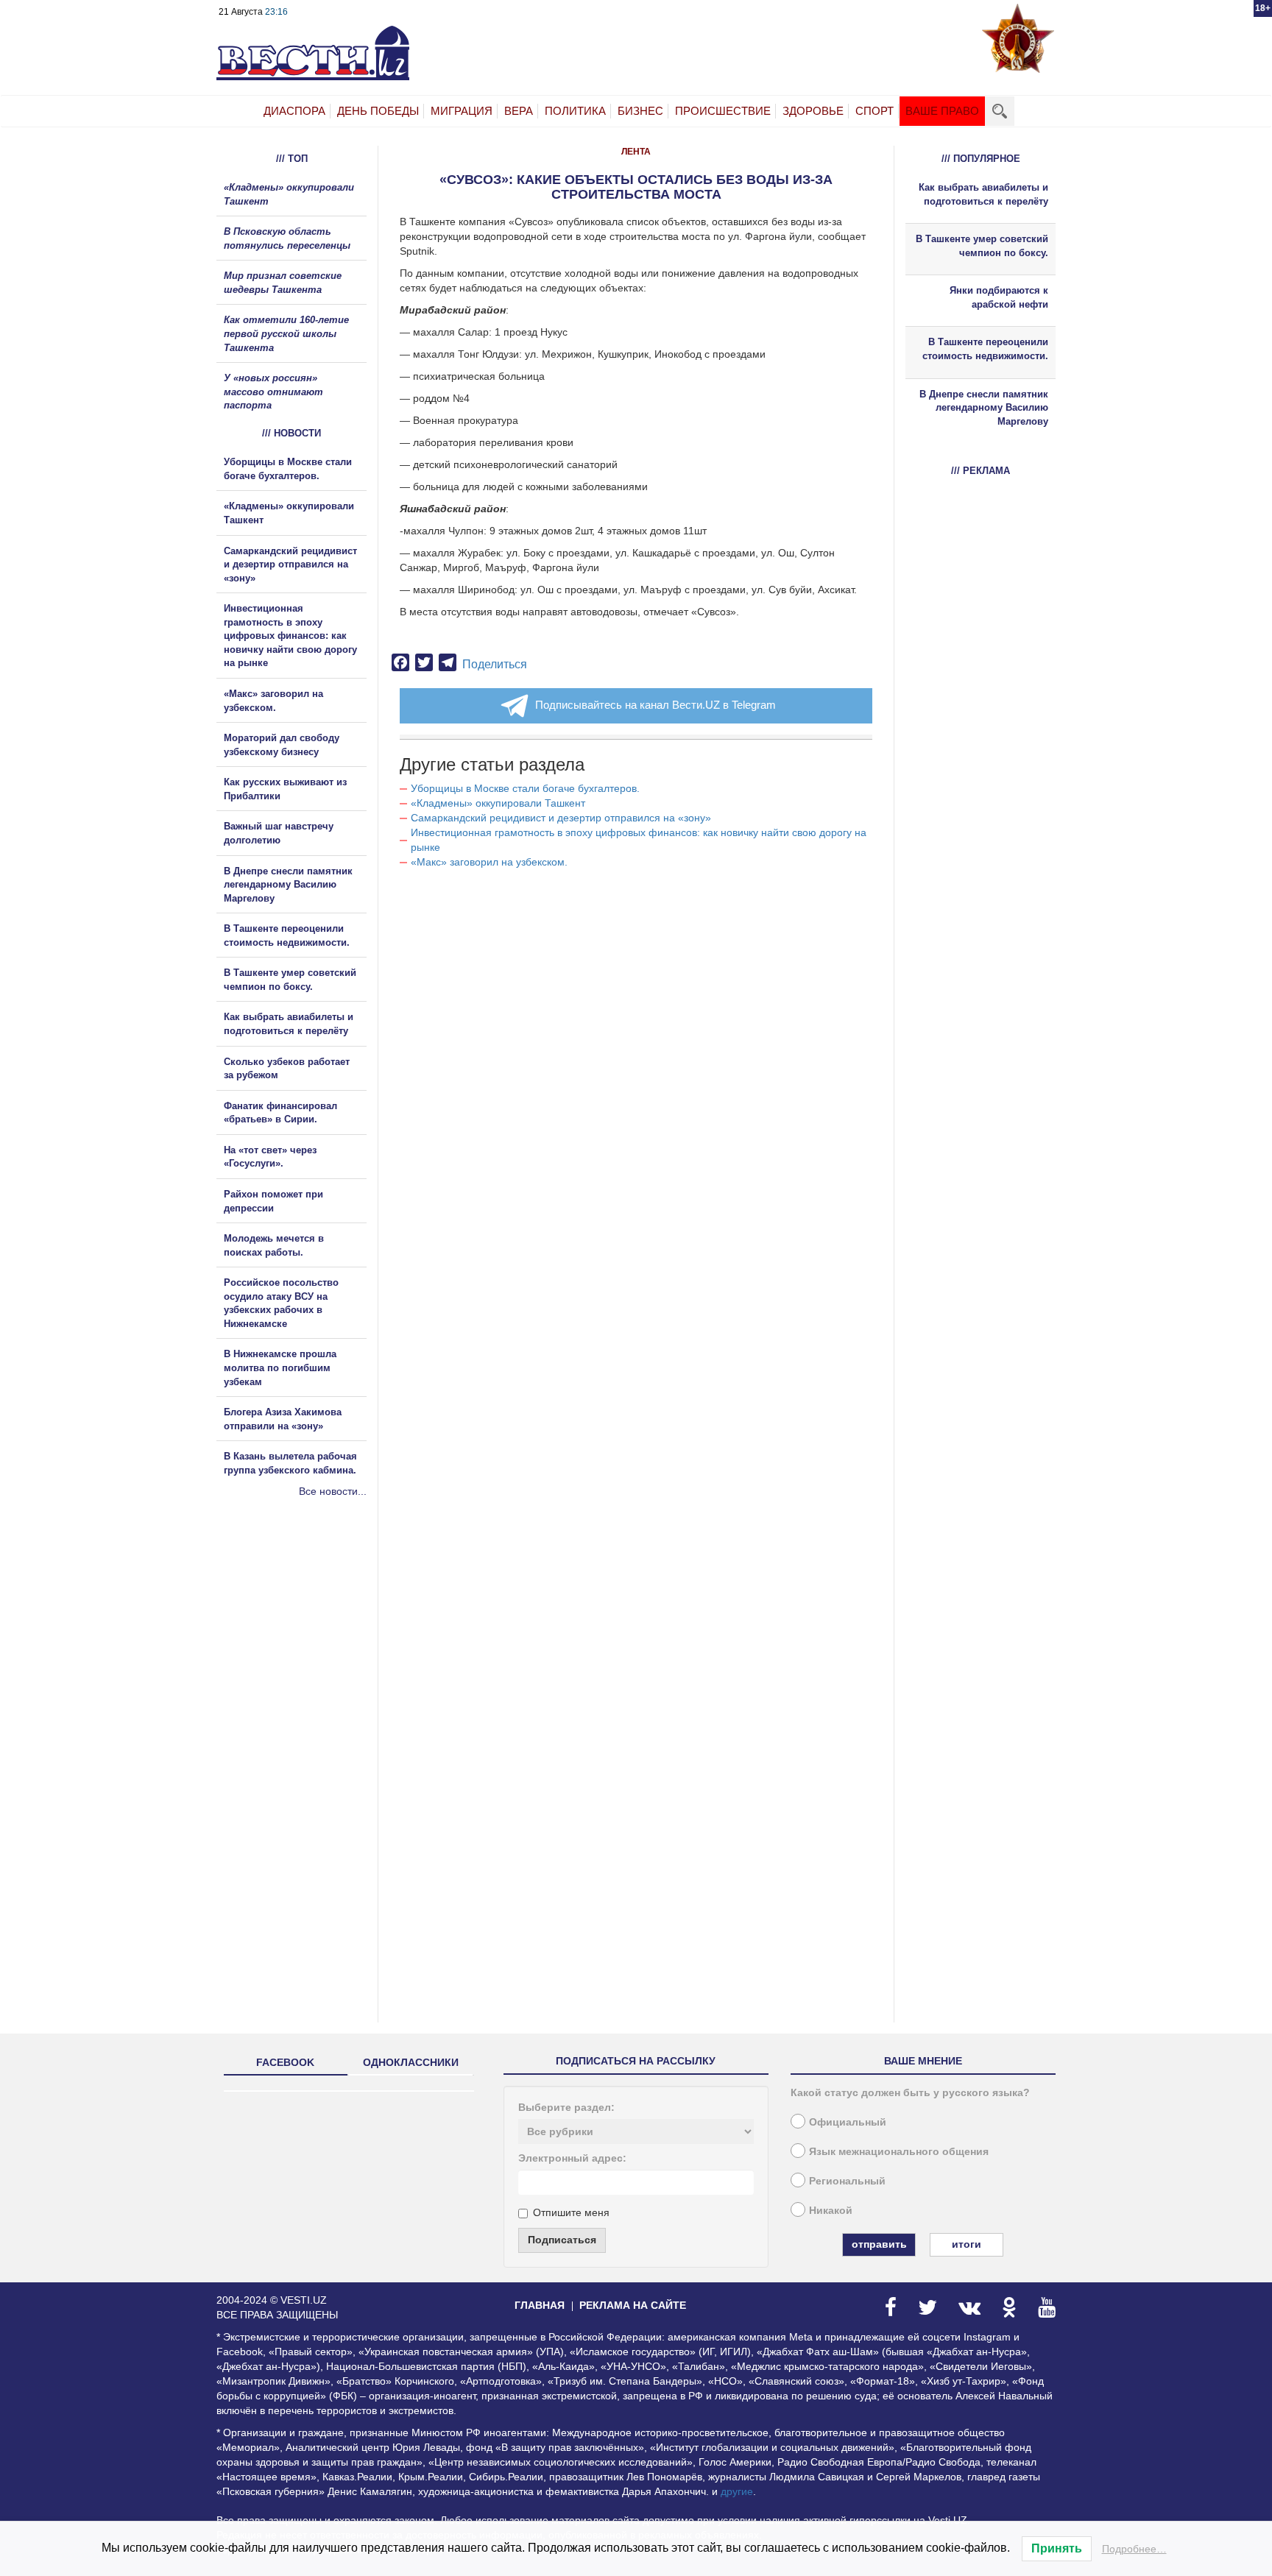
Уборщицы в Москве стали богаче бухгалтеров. (525, 788)
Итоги (967, 2244)
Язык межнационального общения (899, 2151)
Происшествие (723, 111)
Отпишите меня (571, 2212)
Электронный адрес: (572, 2158)
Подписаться (562, 2240)
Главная (540, 2305)
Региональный (847, 2181)
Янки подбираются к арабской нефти (999, 297)
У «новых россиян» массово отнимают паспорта (273, 392)
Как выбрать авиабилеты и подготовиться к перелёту (983, 194)
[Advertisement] (305, 1657)
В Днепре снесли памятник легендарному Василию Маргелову (288, 885)
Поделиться (495, 664)
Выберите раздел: (566, 2107)
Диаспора (294, 111)
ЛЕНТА (636, 152)
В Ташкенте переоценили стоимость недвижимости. (985, 349)
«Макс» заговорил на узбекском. (489, 862)
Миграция (462, 111)
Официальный (848, 2122)
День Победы (378, 111)
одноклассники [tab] (411, 2062)
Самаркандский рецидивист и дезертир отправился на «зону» (561, 818)
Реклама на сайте (633, 2305)
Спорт (875, 111)
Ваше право (942, 111)
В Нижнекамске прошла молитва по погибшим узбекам (280, 1367)
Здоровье (813, 111)
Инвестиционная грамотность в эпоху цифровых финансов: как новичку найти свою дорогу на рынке (290, 636)
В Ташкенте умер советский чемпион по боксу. (982, 246)
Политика (575, 111)
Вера (519, 111)
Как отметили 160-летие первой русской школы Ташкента (286, 333)
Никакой (831, 2210)
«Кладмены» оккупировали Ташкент (498, 803)
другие (737, 2491)
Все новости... (333, 1491)
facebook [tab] (285, 2062)
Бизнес (640, 111)
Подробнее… (1134, 2549)
